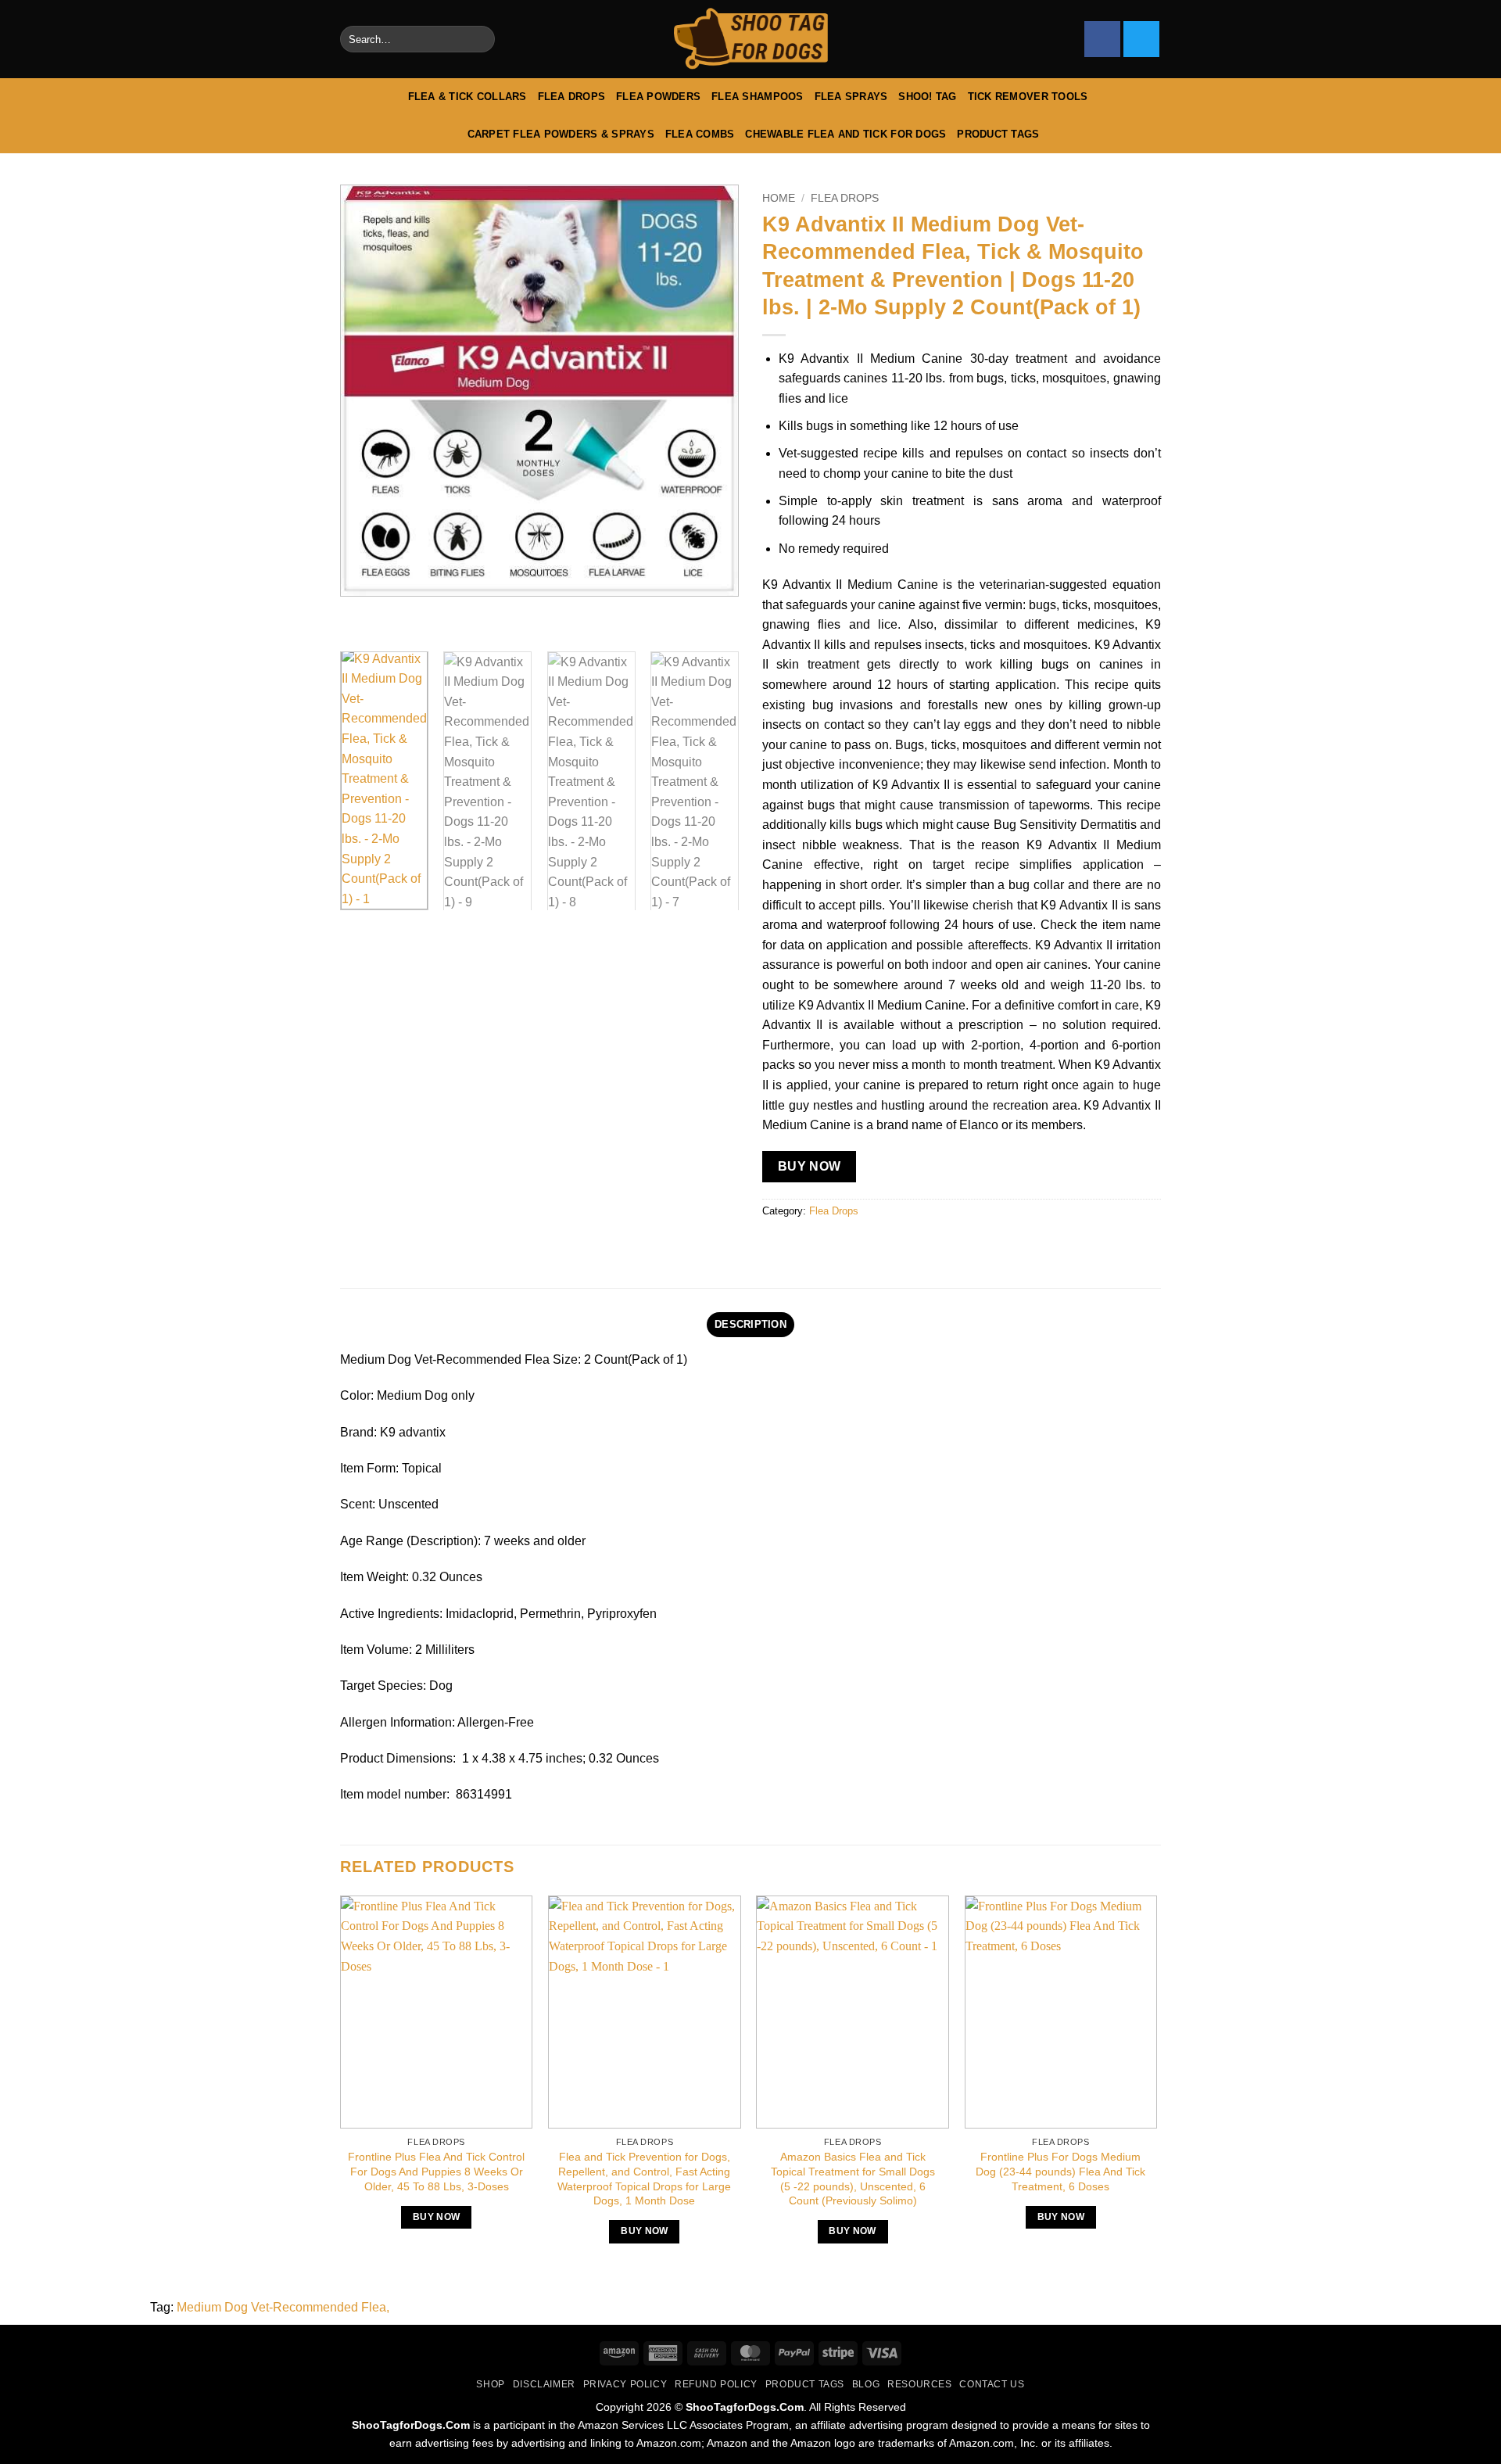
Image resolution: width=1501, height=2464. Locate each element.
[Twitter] (1141, 39)
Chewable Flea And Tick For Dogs (845, 134)
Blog (866, 2384)
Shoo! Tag (927, 97)
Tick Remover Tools (1028, 97)
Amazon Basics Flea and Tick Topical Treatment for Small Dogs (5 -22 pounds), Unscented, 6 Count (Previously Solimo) (853, 2179)
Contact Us (992, 2384)
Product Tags (998, 134)
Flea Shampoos (757, 97)
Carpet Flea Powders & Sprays (561, 134)
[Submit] (480, 39)
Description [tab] (750, 1324)
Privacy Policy (625, 2384)
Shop (490, 2384)
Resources (920, 2384)
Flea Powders (658, 97)
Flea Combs (700, 134)
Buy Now (810, 1166)
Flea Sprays (851, 97)
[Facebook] (1102, 39)
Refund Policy (716, 2384)
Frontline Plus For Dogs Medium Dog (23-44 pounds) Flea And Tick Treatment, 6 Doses (1060, 2171)
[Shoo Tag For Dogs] (750, 39)
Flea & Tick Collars (467, 97)
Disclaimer (544, 2384)
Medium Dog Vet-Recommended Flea (281, 2307)
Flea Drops (572, 97)
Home (779, 198)
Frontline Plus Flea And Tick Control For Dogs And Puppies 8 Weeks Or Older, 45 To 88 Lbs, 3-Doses (436, 2171)
